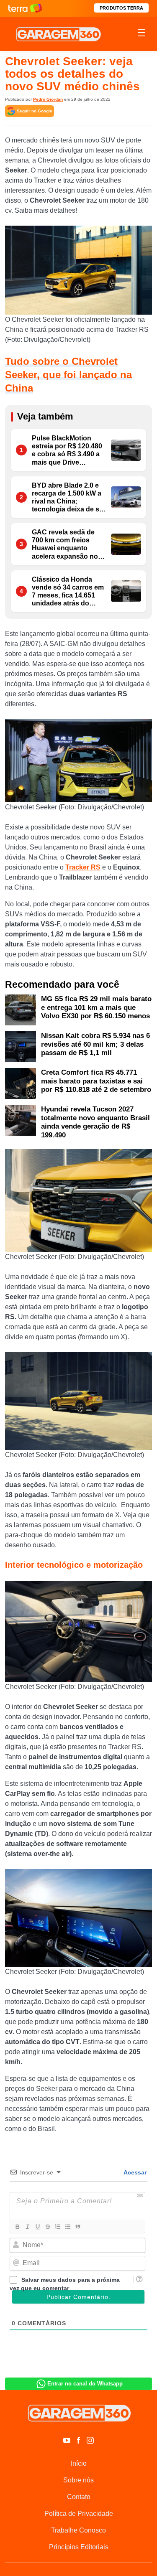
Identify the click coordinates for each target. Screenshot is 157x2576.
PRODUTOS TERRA (121, 8)
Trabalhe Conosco (78, 2530)
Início (79, 2463)
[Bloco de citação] (77, 2227)
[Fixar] (47, 2227)
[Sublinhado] (37, 2227)
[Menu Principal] (142, 34)
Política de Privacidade (79, 2514)
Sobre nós (78, 2480)
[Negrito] (17, 2227)
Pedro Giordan (48, 99)
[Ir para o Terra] (25, 8)
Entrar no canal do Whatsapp (85, 2384)
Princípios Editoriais (79, 2547)
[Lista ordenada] (57, 2227)
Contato (79, 2497)
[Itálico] (27, 2227)
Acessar (134, 2172)
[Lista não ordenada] (67, 2227)
